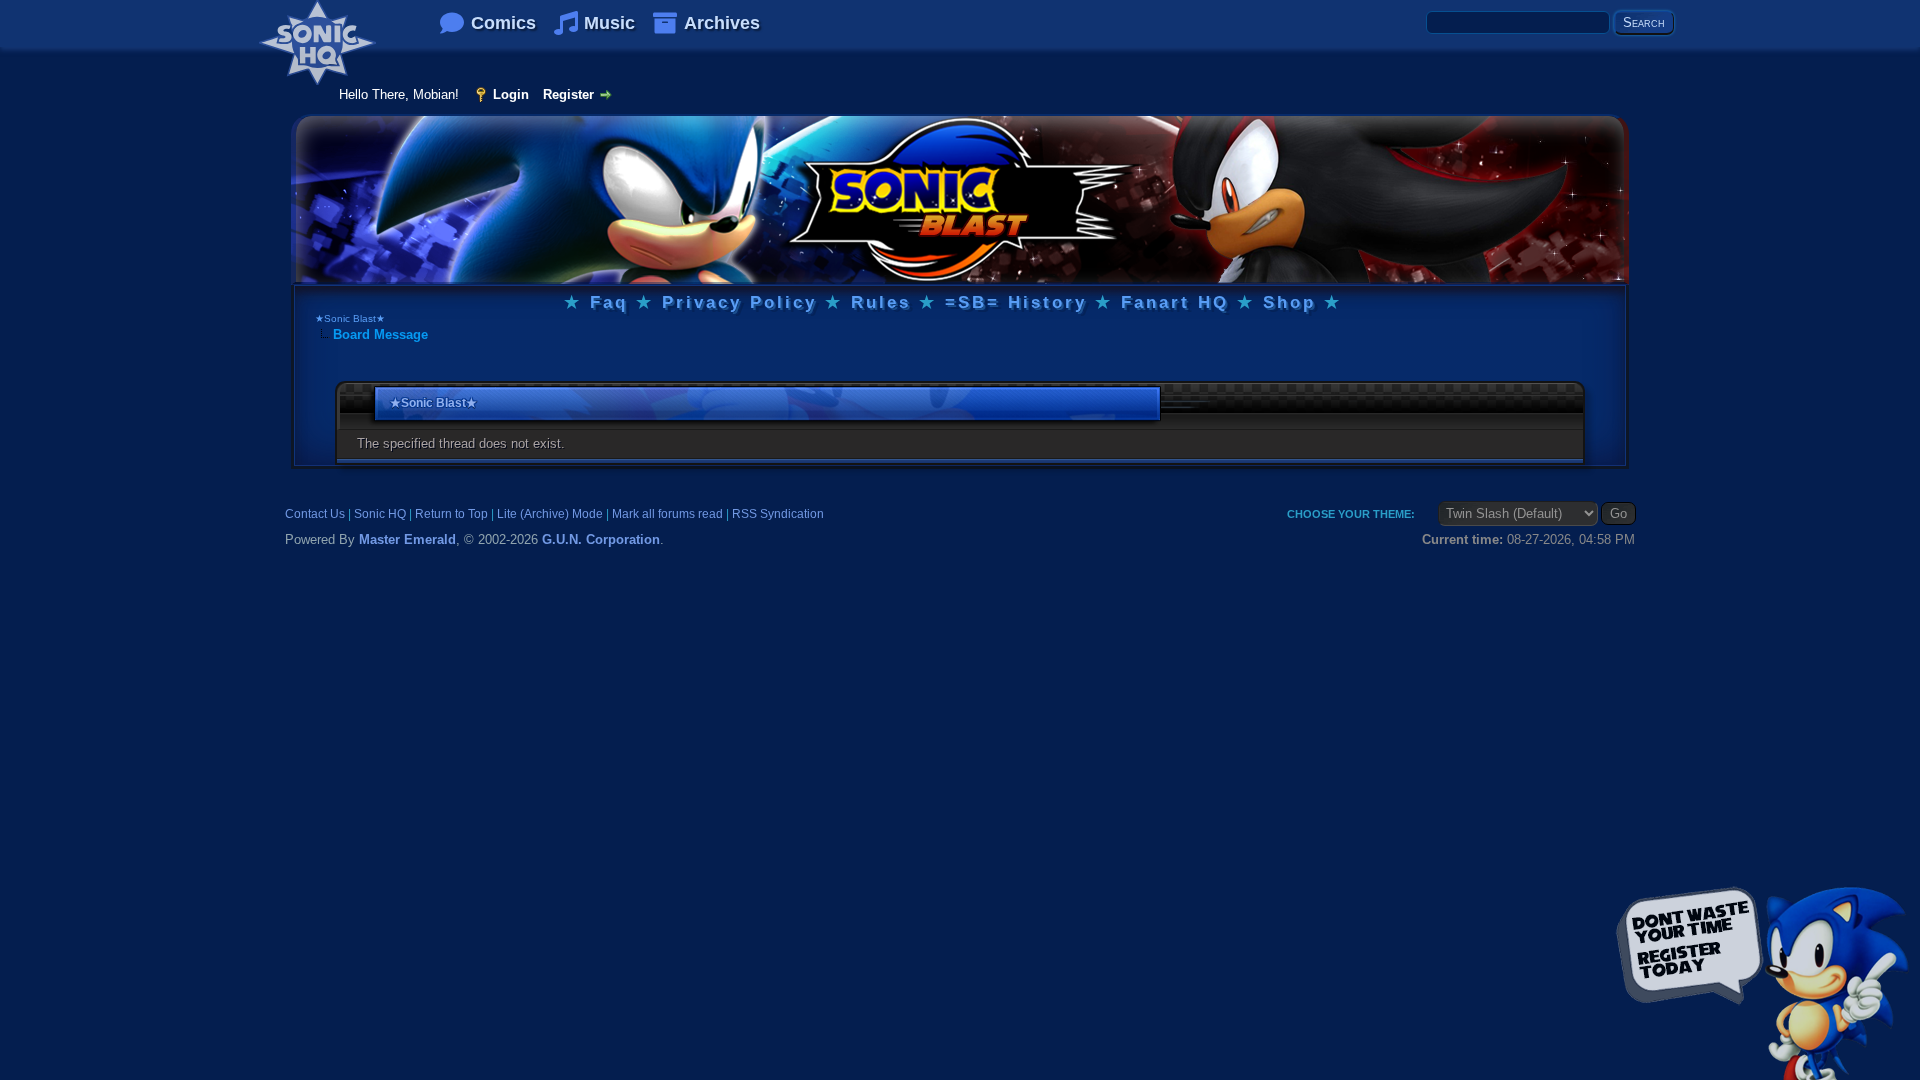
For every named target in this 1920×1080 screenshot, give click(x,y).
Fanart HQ (1175, 302)
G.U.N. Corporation (601, 539)
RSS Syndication (778, 514)
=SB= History (1016, 302)
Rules (881, 302)
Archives (722, 23)
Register (568, 94)
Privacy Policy (739, 302)
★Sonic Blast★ (350, 318)
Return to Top (451, 514)
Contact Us (315, 514)
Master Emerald (407, 539)
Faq (609, 302)
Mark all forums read (667, 514)
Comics (503, 23)
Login (511, 94)
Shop (1289, 302)
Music (609, 23)
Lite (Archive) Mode (550, 514)
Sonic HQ (380, 514)
